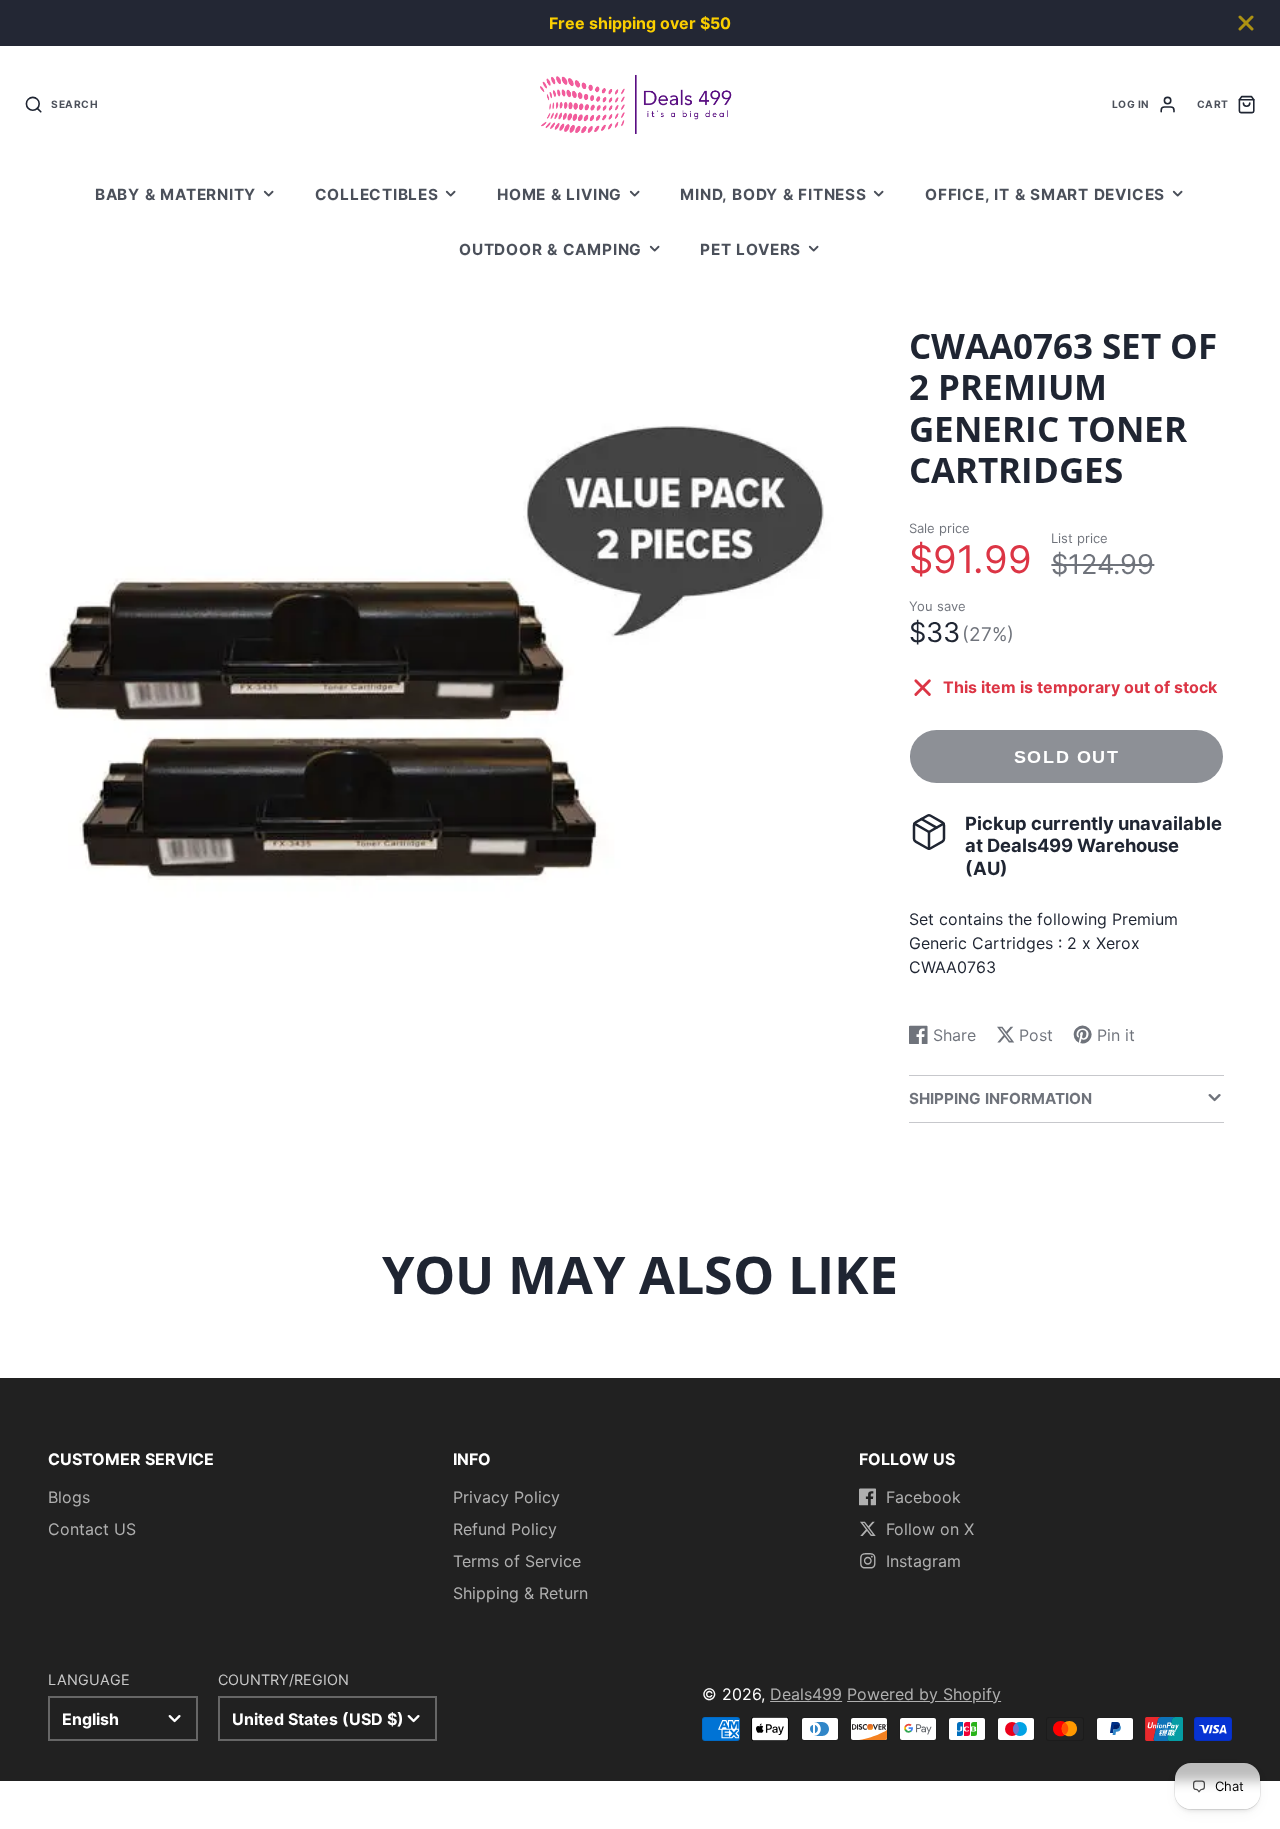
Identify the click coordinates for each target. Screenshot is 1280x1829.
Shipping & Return (520, 1593)
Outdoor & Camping (550, 249)
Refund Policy (505, 1529)
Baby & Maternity (175, 194)
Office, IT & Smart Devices (1045, 194)
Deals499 (806, 1694)
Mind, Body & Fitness (773, 194)
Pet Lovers (750, 249)
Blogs (69, 1497)
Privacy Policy (506, 1497)
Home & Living (559, 194)
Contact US (92, 1529)
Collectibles (377, 194)
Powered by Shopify (924, 1694)
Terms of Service (517, 1561)
